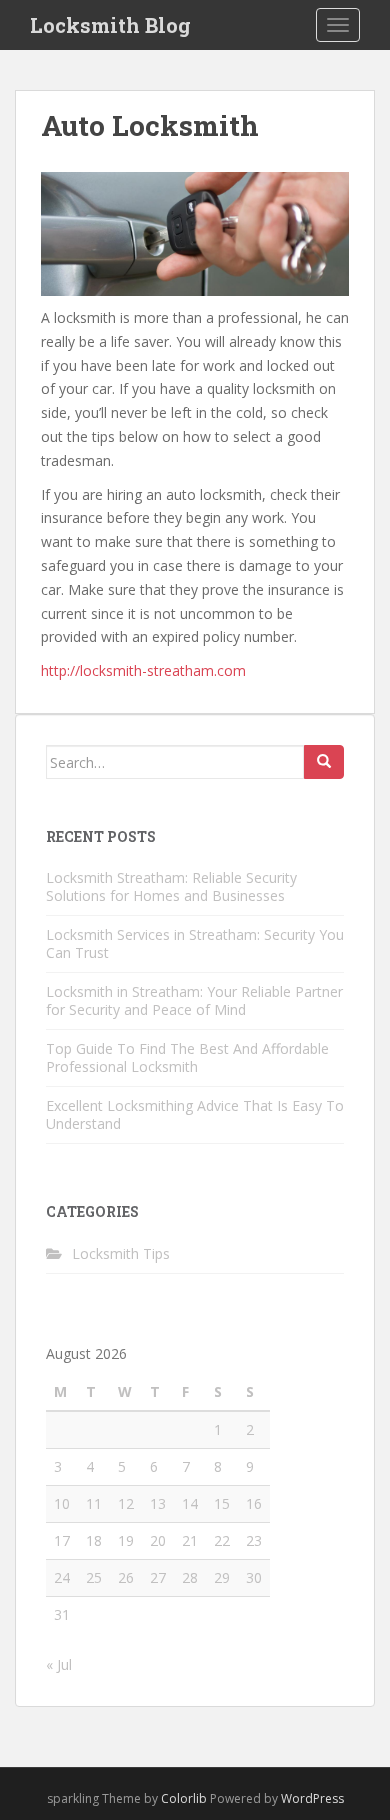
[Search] (324, 762)
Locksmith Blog (110, 25)
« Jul (59, 1664)
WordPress (312, 1798)
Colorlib (184, 1798)
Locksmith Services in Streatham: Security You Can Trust (195, 943)
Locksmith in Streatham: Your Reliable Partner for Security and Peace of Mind (194, 1000)
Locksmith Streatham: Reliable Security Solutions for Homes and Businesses (171, 886)
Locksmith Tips (121, 1253)
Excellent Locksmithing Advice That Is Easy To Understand (195, 1114)
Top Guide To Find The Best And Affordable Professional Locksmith (187, 1057)
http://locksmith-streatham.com (143, 670)
